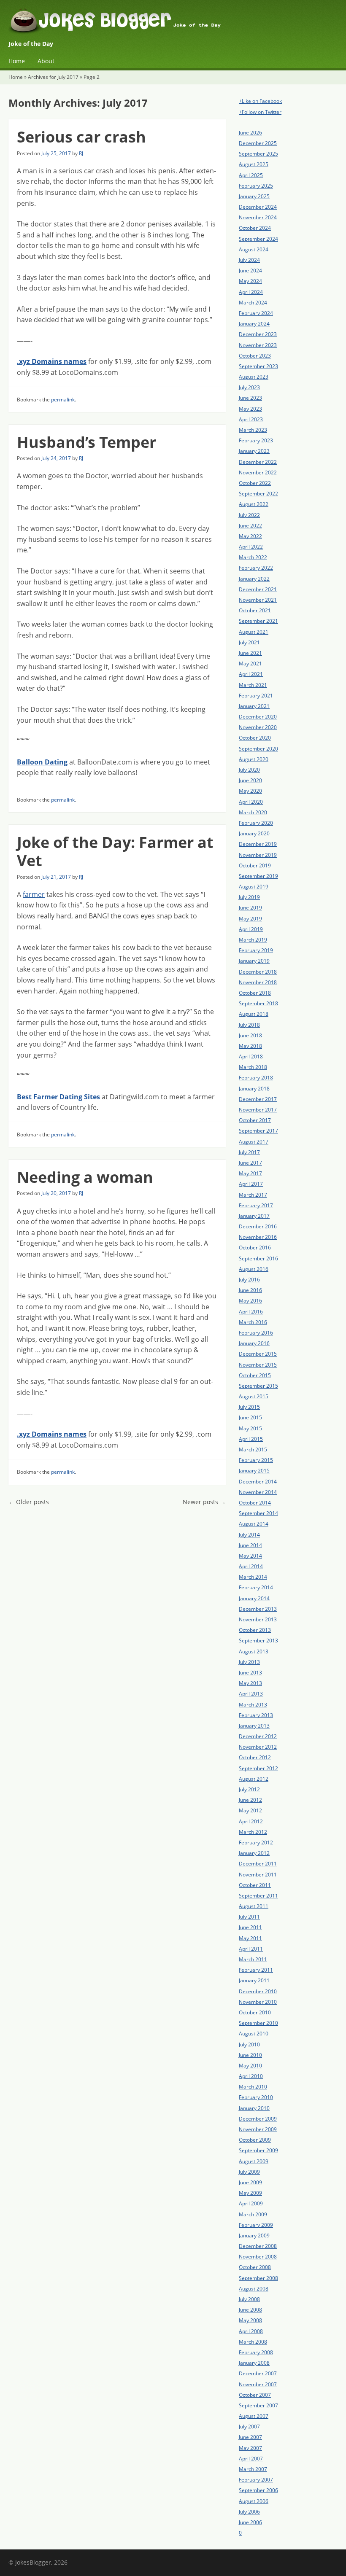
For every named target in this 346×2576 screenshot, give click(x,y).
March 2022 (253, 557)
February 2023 (256, 440)
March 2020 (253, 812)
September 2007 (258, 2405)
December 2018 (258, 972)
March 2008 (253, 2342)
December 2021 (258, 589)
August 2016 (254, 1269)
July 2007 (249, 2427)
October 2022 (255, 483)
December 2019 (258, 844)
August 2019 (254, 887)
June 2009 (250, 2182)
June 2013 (250, 1673)
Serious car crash (81, 137)
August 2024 (254, 249)
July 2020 (249, 770)
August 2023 (254, 377)
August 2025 (254, 164)
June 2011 (250, 1927)
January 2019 (254, 961)
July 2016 (249, 1280)
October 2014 (255, 1503)
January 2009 (254, 2235)
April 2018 (251, 1057)
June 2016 (250, 1290)
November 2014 (258, 1492)
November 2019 (258, 855)
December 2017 (258, 1099)
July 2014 (249, 1535)
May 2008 (250, 2320)
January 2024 (254, 324)
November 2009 (258, 2129)
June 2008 (250, 2310)
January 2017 (254, 1216)
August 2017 (254, 1142)
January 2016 (254, 1343)
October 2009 (255, 2140)
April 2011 (251, 1949)
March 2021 (253, 685)
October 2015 (255, 1375)
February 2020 (256, 823)
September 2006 (258, 2490)
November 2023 (258, 345)
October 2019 (255, 865)
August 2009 (254, 2161)
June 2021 (250, 653)
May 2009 (250, 2193)
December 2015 (258, 1354)
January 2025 (254, 196)
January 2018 (254, 1089)
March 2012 (253, 1832)
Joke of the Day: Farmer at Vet (115, 851)
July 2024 (249, 260)
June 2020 (250, 780)
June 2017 (250, 1163)
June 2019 (250, 908)
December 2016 (258, 1226)
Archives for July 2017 (53, 77)
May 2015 (250, 1428)
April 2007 (251, 2459)
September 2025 (258, 154)
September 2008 (258, 2278)
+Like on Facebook (260, 101)
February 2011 (256, 1970)
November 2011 (258, 1875)
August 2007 (254, 2416)
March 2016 (253, 1322)
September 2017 (258, 1131)
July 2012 (249, 1789)
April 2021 (251, 674)
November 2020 (258, 727)
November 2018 (258, 982)
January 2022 (254, 579)
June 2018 (250, 1035)
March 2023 (253, 430)
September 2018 (258, 1003)
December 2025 (258, 143)
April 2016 (251, 1312)
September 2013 (258, 1641)
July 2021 (249, 642)
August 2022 (254, 504)
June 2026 (250, 133)
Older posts (29, 1502)
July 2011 (249, 1917)
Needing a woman (85, 1177)
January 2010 (254, 2108)
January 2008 (254, 2363)
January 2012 (254, 1853)
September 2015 (258, 1386)
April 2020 (251, 802)
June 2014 (250, 1545)
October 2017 (255, 1120)
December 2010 (258, 1991)
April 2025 (251, 175)
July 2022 (249, 515)
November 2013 (258, 1619)
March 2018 (253, 1067)
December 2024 (258, 207)
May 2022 (250, 536)
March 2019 (253, 940)
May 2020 (250, 791)
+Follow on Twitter (260, 112)
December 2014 (258, 1482)
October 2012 (255, 1757)
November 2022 (258, 472)
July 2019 (249, 897)
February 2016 (256, 1333)
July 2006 (249, 2512)
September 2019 (258, 876)
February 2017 (256, 1205)
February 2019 (256, 950)
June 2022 (250, 526)
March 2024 (253, 303)
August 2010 (254, 2034)
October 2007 (255, 2395)
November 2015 (258, 1365)
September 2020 (258, 749)
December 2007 (258, 2373)
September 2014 (258, 1513)
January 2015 (254, 1471)
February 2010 (256, 2097)
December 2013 (258, 1609)
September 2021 (258, 621)
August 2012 (254, 1779)
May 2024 (250, 281)
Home (17, 61)
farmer (34, 894)
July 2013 (249, 1662)
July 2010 (249, 2044)
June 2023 (250, 398)
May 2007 (250, 2448)
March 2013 (253, 1705)
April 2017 (251, 1184)
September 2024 (258, 239)
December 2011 (258, 1864)
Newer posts (204, 1502)
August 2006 (254, 2501)
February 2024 (256, 313)
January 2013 (254, 1726)
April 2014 (251, 1566)
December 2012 (258, 1736)
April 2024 (251, 292)
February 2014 (256, 1587)
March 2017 (253, 1195)
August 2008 (254, 2289)
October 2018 (255, 993)
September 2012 (258, 1768)
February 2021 (256, 696)
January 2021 (254, 706)
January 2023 (254, 451)
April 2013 (251, 1694)
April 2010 (251, 2076)
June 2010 (250, 2055)
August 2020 (254, 759)
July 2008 (249, 2299)
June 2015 (250, 1417)
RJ (81, 153)
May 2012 (250, 1810)
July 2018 (249, 1025)
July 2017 (249, 1152)
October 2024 (255, 228)
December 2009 (258, 2119)
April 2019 (251, 929)
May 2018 (250, 1046)
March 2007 (253, 2469)
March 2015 (253, 1450)
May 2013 (250, 1683)
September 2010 (258, 2023)
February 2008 (256, 2352)
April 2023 (251, 419)
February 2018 (256, 1078)
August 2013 (254, 1651)
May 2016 (250, 1301)
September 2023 (258, 366)
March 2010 (253, 2087)
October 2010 (255, 2012)
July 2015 (249, 1407)
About (46, 61)
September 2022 (258, 494)
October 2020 (255, 738)
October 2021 (255, 610)
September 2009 (258, 2150)
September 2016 (258, 1258)
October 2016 (255, 1248)
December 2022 (258, 462)
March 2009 (253, 2214)
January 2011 (254, 1980)
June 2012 (250, 1800)
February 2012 (256, 1842)
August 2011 (254, 1906)
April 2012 (251, 1821)
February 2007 (256, 2480)
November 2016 (258, 1237)
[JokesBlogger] (173, 23)
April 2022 (251, 547)
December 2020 (258, 717)
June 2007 (250, 2437)
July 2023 (249, 387)
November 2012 (258, 1747)
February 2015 (256, 1460)
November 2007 (258, 2384)
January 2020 (254, 833)
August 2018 (254, 1014)
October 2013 (255, 1630)
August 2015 (254, 1396)
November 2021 (258, 600)
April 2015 (251, 1439)
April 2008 (251, 2331)
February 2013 (256, 1715)
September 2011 (258, 1896)
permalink (63, 400)
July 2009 (249, 2172)
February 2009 (256, 2225)
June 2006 (250, 2522)
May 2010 (250, 2066)
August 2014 (254, 1524)
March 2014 (253, 1577)
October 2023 (255, 356)
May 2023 (250, 409)
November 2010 (258, 2002)
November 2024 (258, 217)
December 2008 (258, 2246)
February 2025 (256, 186)
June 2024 (250, 271)
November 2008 (258, 2257)
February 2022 (256, 568)
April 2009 (251, 2203)
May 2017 (250, 1173)
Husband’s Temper (86, 442)
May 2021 (250, 664)
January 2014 (254, 1598)
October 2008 (255, 2267)
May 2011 (250, 1938)
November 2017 (258, 1110)
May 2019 (250, 919)
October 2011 (255, 1885)
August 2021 (254, 632)
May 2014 (250, 1556)
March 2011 (253, 1959)
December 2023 (258, 334)
